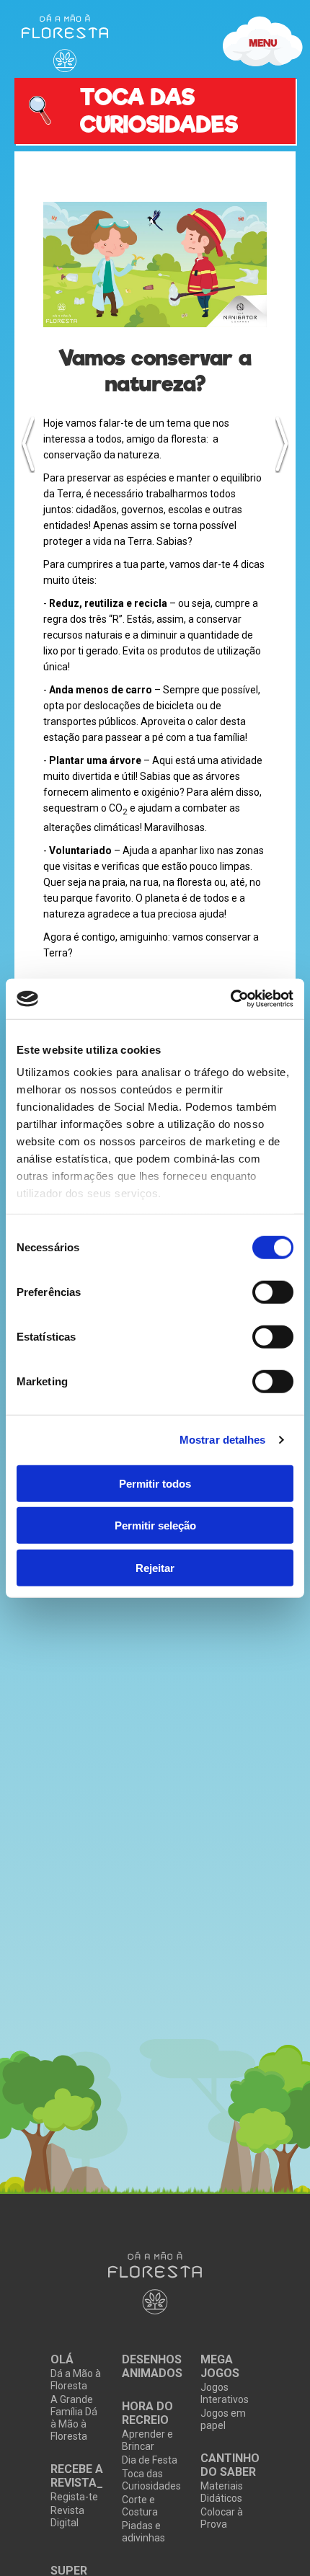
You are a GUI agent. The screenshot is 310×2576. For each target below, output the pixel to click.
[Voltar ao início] (155, 2284)
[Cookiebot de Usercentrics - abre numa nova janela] (230, 999)
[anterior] (28, 444)
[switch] (273, 1292)
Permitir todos (155, 1483)
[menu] (65, 43)
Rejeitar (155, 1567)
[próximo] (282, 444)
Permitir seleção (155, 1525)
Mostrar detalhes (223, 1440)
